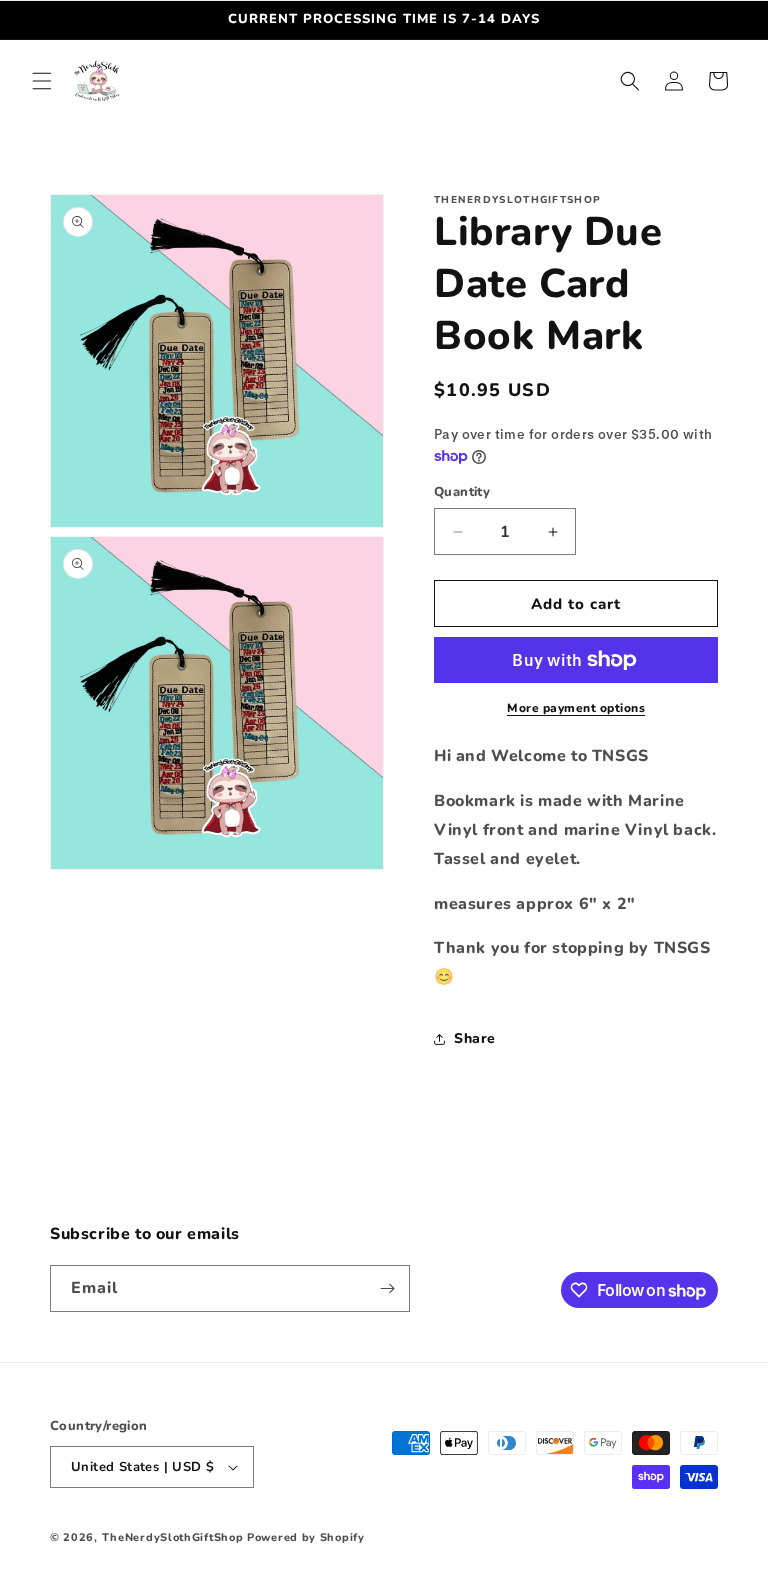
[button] (42, 81)
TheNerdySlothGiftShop (173, 1537)
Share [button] (475, 1038)
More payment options (576, 708)
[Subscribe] (387, 1288)
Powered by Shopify (306, 1537)
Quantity (462, 492)
